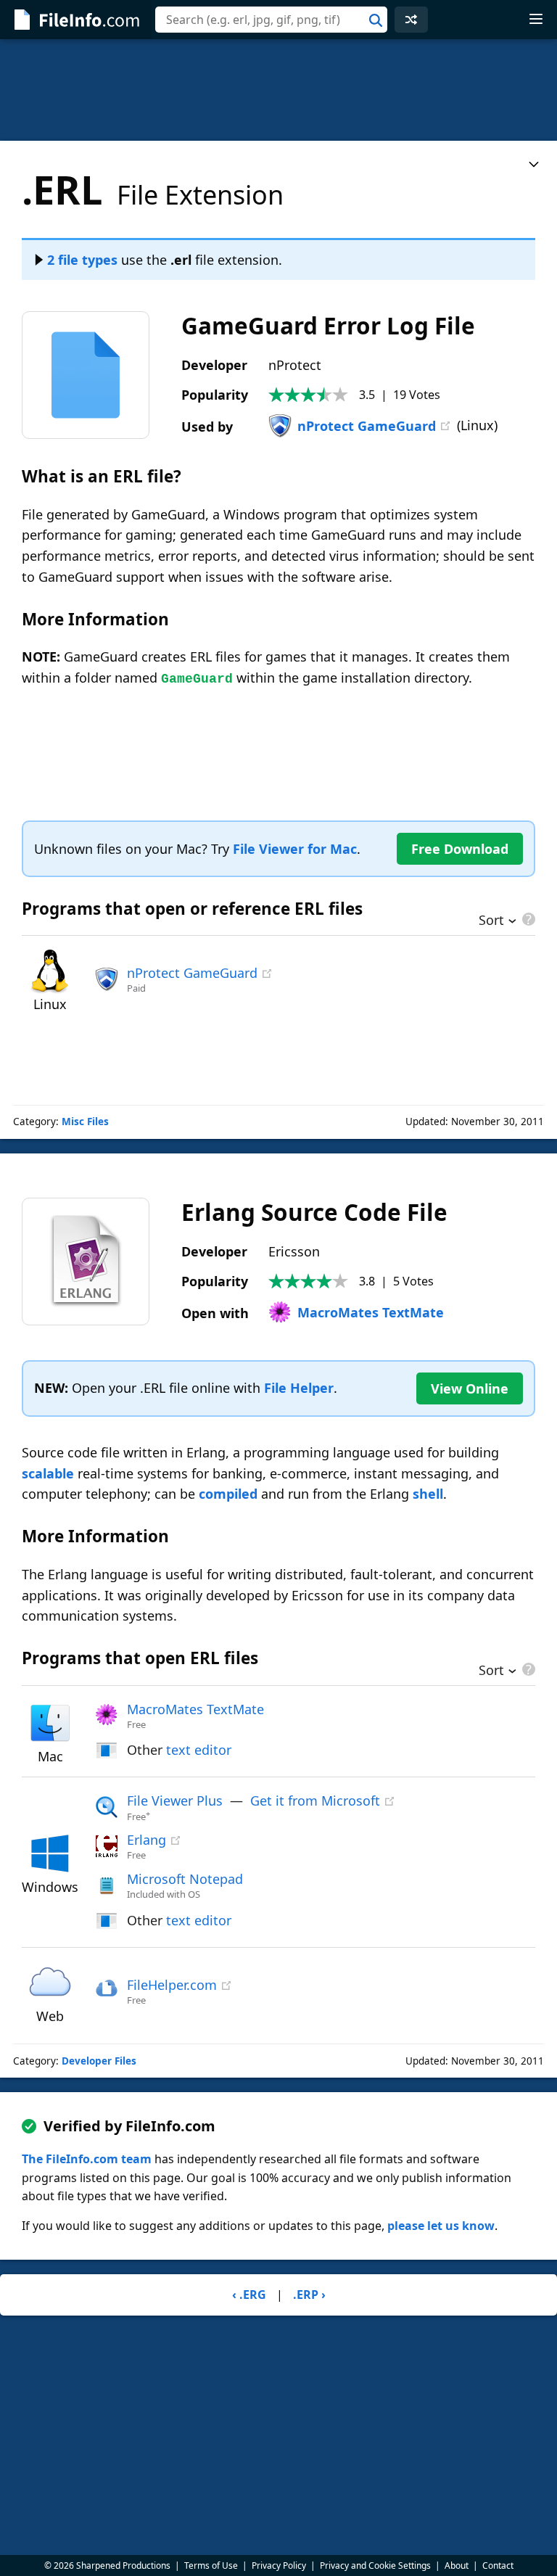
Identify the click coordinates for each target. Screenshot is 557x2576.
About (457, 2565)
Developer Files (99, 2061)
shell (428, 1494)
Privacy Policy (279, 2565)
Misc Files (85, 1122)
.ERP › (309, 2295)
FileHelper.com (172, 1985)
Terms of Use (211, 2565)
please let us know (441, 2226)
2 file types (82, 260)
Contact (498, 2565)
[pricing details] (527, 919)
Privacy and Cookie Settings (375, 2565)
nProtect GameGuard (367, 426)
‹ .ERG (249, 2295)
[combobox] (271, 20)
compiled (228, 1494)
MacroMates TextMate (371, 1312)
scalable (48, 1473)
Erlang (147, 1840)
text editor (199, 1750)
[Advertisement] (278, 90)
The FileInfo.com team (87, 2159)
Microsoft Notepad (185, 1879)
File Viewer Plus (175, 1801)
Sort (491, 921)
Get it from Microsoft (315, 1801)
